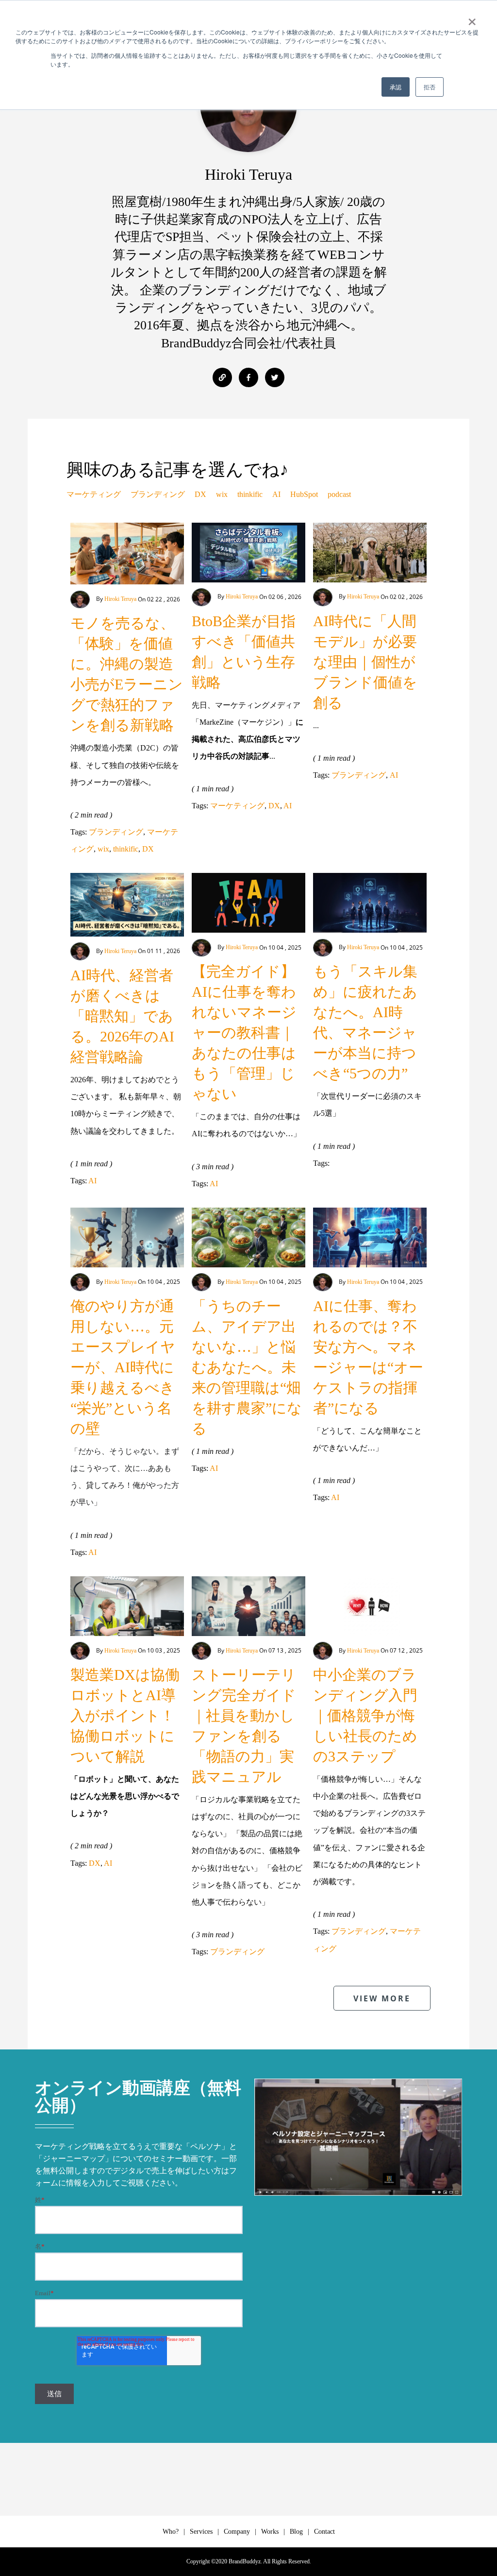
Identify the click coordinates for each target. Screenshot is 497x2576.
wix (222, 494)
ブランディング (158, 494)
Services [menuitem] (201, 2532)
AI (276, 494)
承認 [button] (396, 87)
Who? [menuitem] (171, 2532)
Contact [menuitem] (324, 2532)
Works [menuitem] (270, 2532)
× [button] (472, 18)
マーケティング (94, 494)
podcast (339, 494)
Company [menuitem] (237, 2532)
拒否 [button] (430, 87)
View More (382, 1998)
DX (200, 494)
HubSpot (304, 494)
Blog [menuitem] (296, 2532)
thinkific (250, 494)
